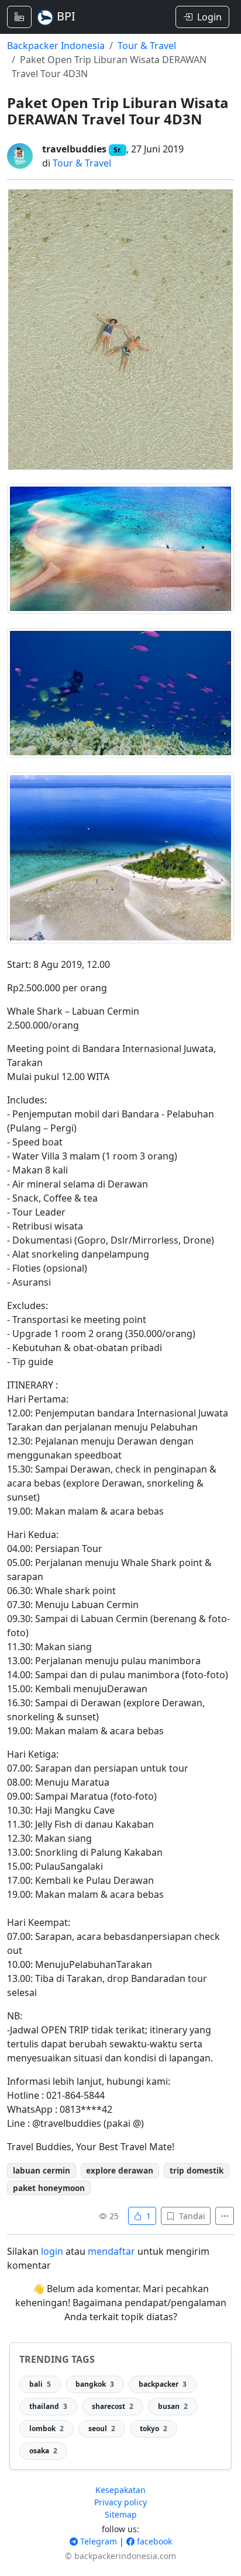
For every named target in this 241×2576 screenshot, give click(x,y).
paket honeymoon (49, 2188)
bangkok (95, 2384)
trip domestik (197, 2170)
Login (209, 17)
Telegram (97, 2541)
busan (173, 2406)
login (52, 2251)
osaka (43, 2451)
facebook (153, 2541)
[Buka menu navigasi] (19, 17)
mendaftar (111, 2251)
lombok (47, 2429)
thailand (48, 2406)
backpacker (163, 2384)
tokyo (154, 2429)
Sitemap (121, 2514)
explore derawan (120, 2170)
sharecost (113, 2406)
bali (40, 2384)
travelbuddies (74, 149)
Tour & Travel (147, 46)
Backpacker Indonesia (56, 46)
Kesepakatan (120, 2490)
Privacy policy (120, 2502)
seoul (102, 2429)
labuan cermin (42, 2170)
